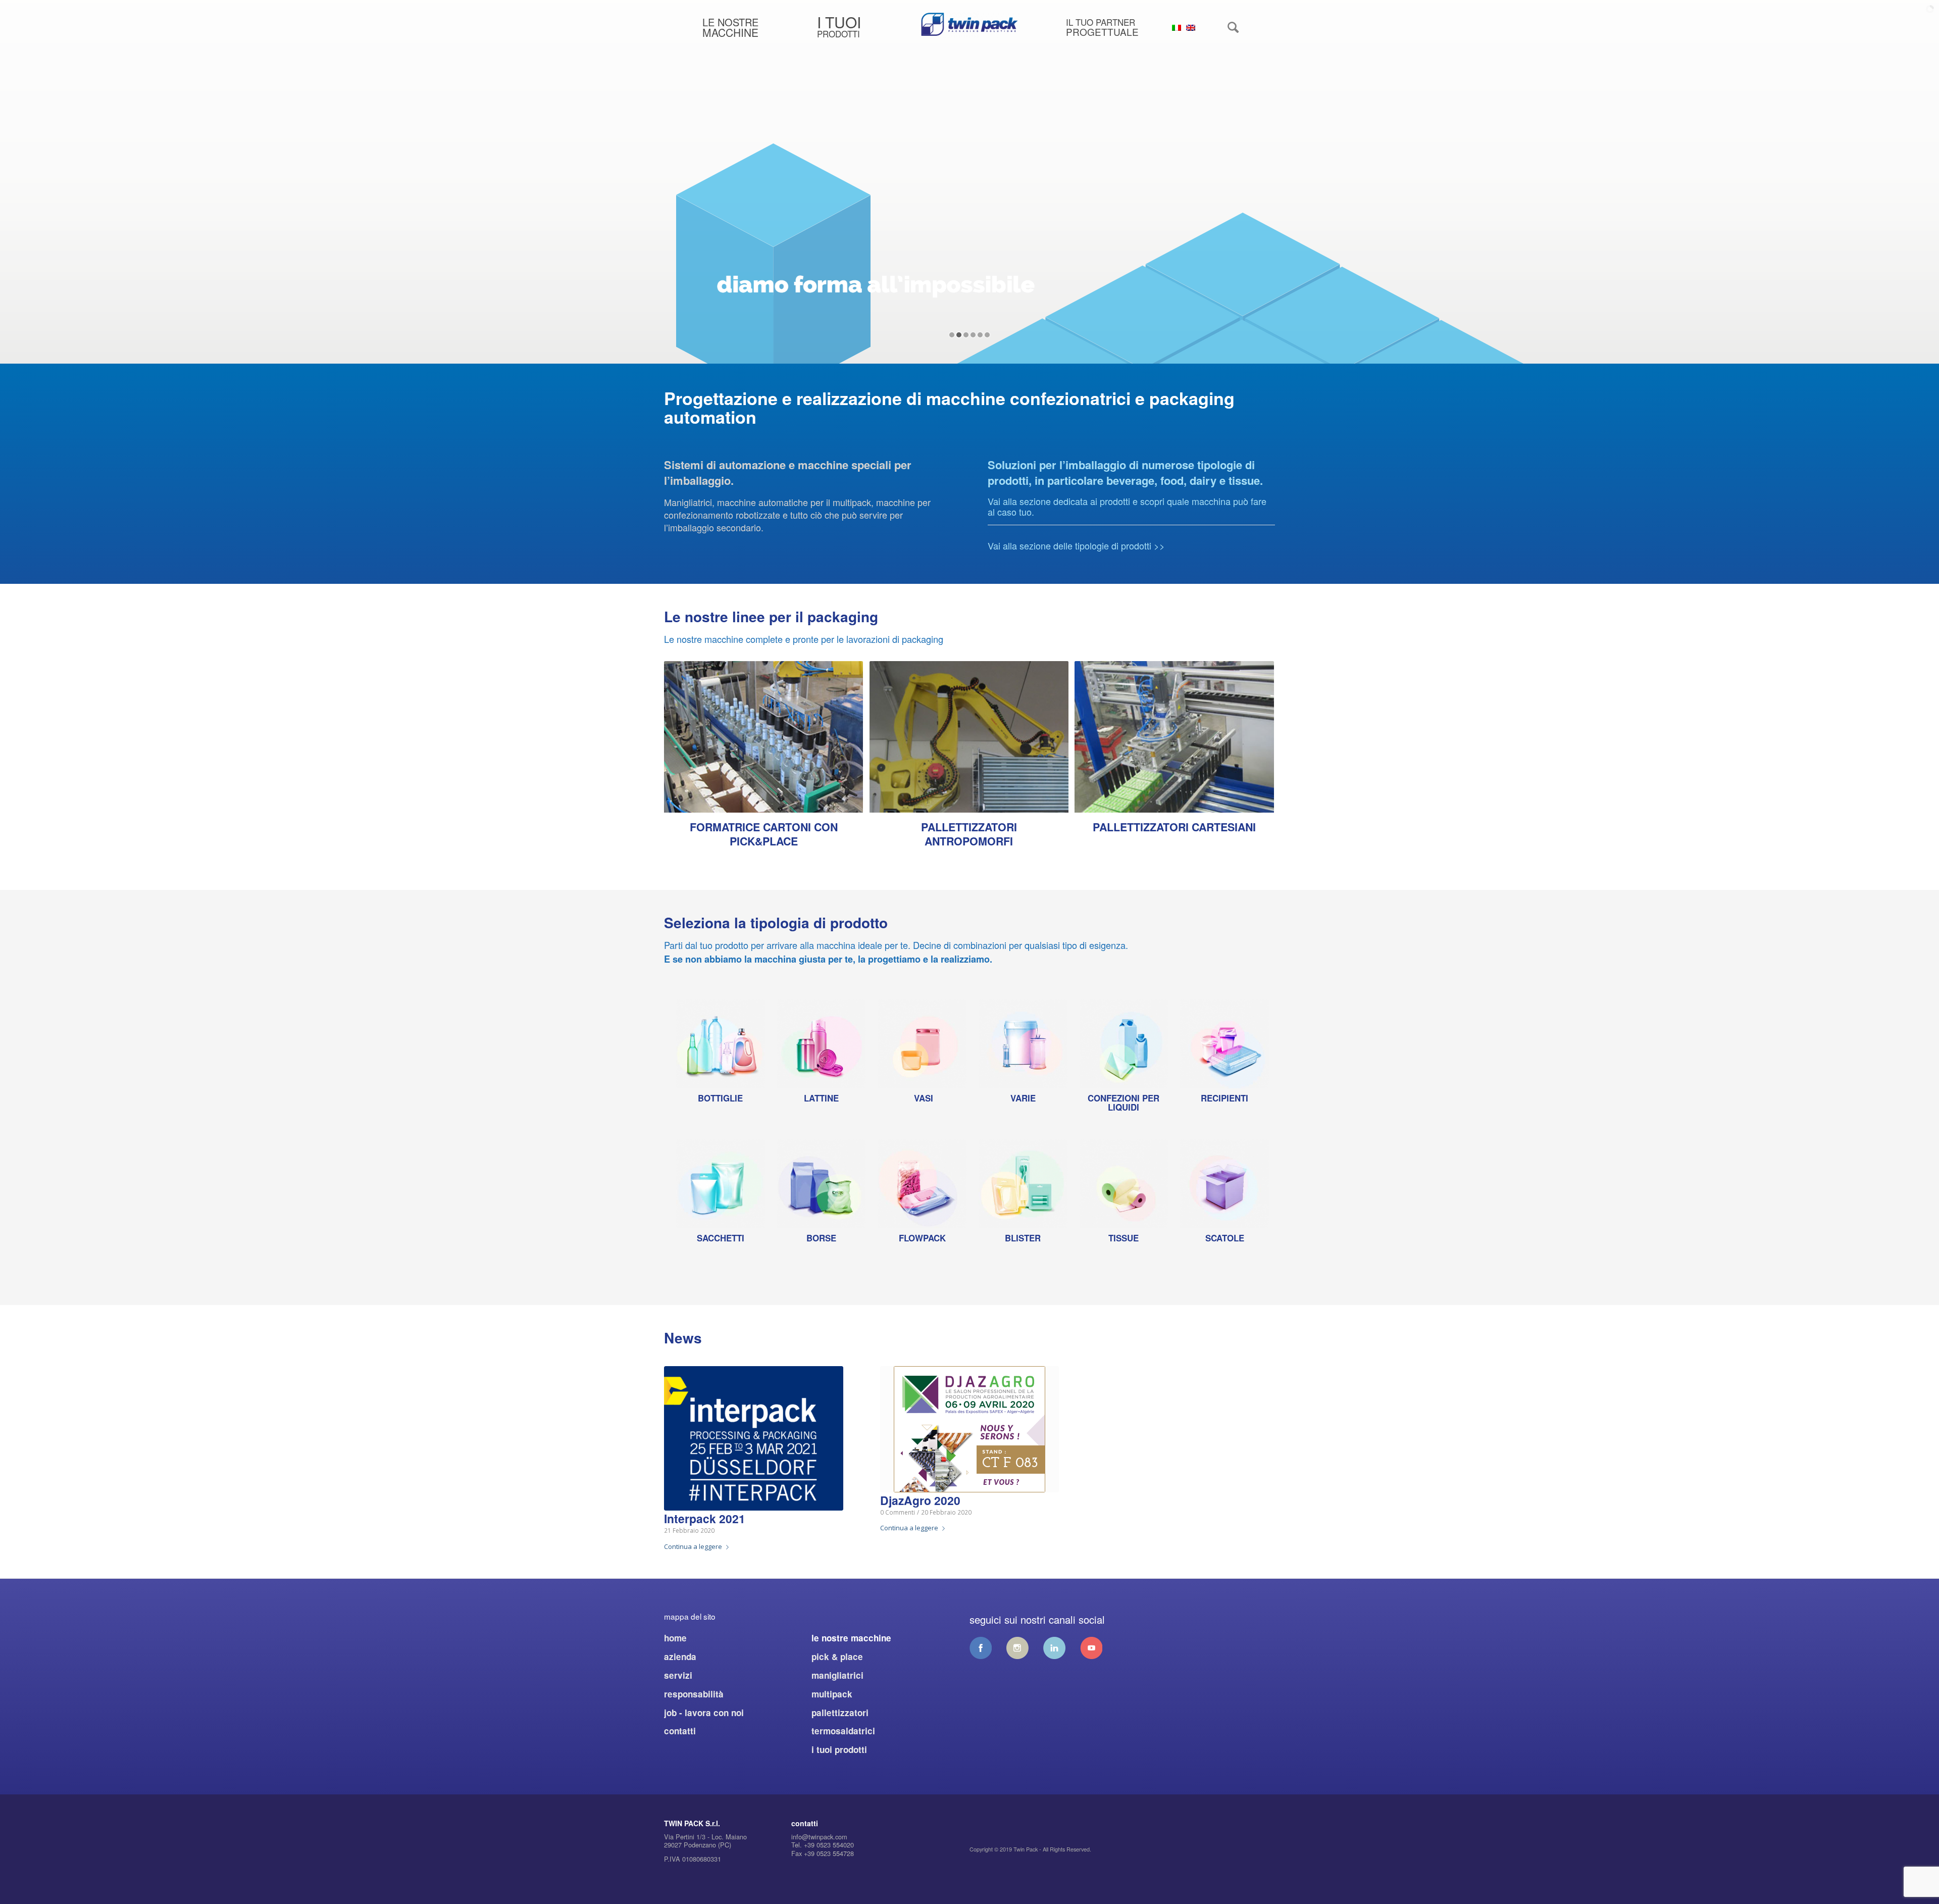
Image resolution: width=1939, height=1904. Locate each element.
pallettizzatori (840, 1713)
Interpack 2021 (705, 1518)
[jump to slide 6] (987, 335)
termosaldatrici (843, 1731)
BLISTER (1023, 1238)
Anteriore (679, 739)
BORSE (821, 1238)
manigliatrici (837, 1675)
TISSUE (1124, 1238)
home (675, 1638)
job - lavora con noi (704, 1713)
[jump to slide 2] (959, 335)
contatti (680, 1731)
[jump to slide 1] (952, 335)
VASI (924, 1098)
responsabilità (694, 1694)
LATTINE (821, 1098)
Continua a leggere (693, 1546)
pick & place (837, 1657)
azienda (680, 1657)
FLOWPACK (922, 1238)
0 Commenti (898, 1512)
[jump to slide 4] (973, 335)
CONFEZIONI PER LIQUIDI (1124, 1103)
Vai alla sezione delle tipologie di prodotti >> (1076, 545)
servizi (678, 1675)
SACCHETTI (721, 1238)
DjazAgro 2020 (920, 1500)
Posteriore (1260, 739)
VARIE (1023, 1098)
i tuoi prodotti (839, 1749)
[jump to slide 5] (980, 335)
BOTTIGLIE (720, 1098)
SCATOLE (1225, 1238)
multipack (832, 1694)
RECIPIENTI (1224, 1098)
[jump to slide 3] (966, 335)
